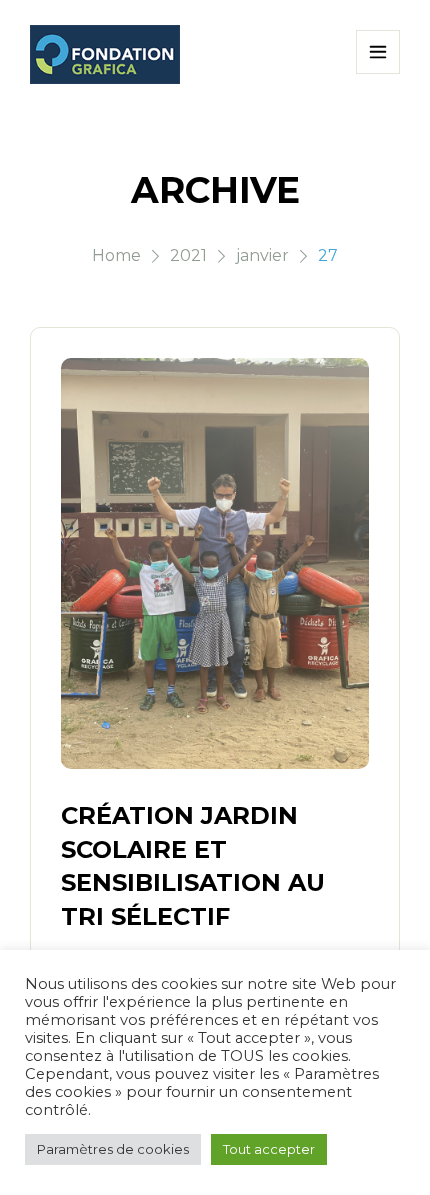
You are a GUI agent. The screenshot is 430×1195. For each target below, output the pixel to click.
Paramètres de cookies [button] (113, 1149)
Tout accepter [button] (269, 1149)
